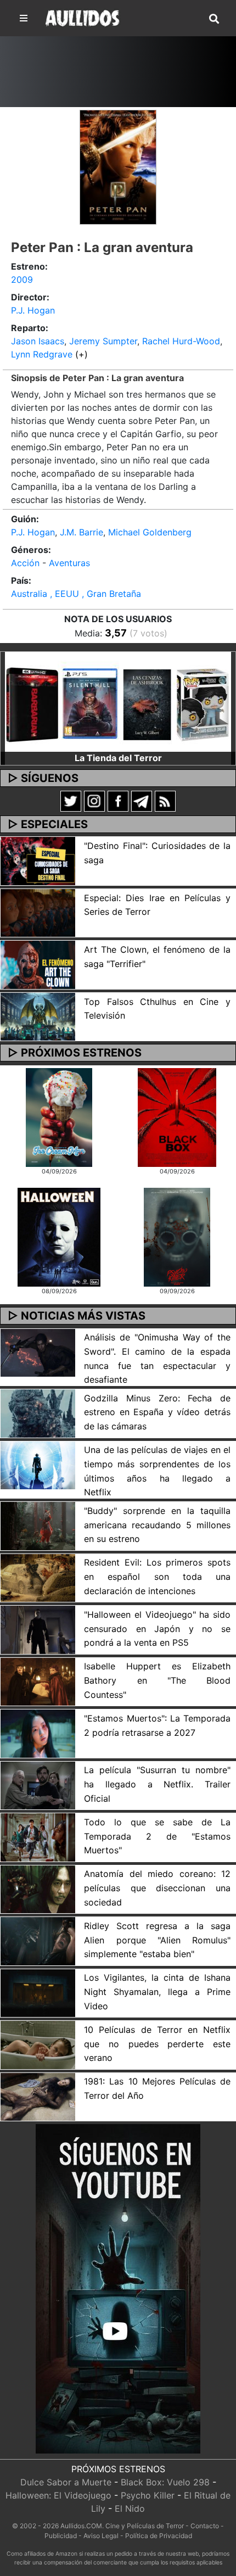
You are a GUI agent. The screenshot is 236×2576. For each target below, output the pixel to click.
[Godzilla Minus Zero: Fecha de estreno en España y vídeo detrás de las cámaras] (38, 1412)
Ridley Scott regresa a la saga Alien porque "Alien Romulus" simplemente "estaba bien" (157, 1940)
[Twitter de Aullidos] (71, 800)
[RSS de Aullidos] (165, 800)
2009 (22, 280)
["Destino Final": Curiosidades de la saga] (38, 860)
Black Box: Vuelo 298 (165, 2482)
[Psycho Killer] (177, 1236)
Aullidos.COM (81, 2526)
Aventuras (69, 563)
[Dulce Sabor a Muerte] (59, 1116)
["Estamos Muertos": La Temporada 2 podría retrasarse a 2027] (38, 1733)
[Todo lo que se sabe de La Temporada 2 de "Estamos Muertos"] (38, 1836)
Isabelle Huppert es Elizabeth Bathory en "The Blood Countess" (157, 1680)
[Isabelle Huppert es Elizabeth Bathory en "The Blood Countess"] (38, 1681)
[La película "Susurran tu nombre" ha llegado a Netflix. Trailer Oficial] (38, 1785)
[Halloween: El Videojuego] (59, 1236)
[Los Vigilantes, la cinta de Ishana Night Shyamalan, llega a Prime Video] (38, 1992)
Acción (25, 563)
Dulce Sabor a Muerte (66, 2482)
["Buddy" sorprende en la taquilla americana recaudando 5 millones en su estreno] (38, 1525)
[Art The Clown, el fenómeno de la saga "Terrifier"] (38, 964)
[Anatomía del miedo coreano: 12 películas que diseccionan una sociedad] (38, 1888)
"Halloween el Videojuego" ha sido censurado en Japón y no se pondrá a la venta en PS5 (157, 1628)
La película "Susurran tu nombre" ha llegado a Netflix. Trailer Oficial (157, 1784)
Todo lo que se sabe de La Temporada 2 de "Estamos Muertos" (157, 1836)
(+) (82, 354)
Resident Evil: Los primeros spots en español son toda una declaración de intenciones (157, 1576)
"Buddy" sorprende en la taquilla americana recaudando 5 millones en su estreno (157, 1525)
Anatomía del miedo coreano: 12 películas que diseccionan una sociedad (157, 1888)
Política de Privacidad (159, 2536)
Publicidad (61, 2536)
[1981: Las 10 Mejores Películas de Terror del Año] (38, 2096)
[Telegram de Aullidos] (142, 800)
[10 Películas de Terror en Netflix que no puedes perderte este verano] (38, 2044)
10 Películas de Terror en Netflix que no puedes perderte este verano (157, 2044)
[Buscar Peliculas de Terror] (214, 19)
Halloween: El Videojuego (58, 2495)
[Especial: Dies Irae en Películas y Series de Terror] (38, 912)
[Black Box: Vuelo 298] (177, 1116)
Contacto (205, 2526)
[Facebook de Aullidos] (118, 800)
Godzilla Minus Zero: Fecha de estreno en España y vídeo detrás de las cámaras (157, 1412)
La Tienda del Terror (118, 758)
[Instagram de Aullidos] (94, 800)
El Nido (130, 2508)
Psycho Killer (148, 2495)
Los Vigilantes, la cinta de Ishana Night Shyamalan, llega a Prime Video (157, 1991)
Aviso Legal (101, 2536)
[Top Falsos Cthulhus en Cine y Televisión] (38, 1016)
